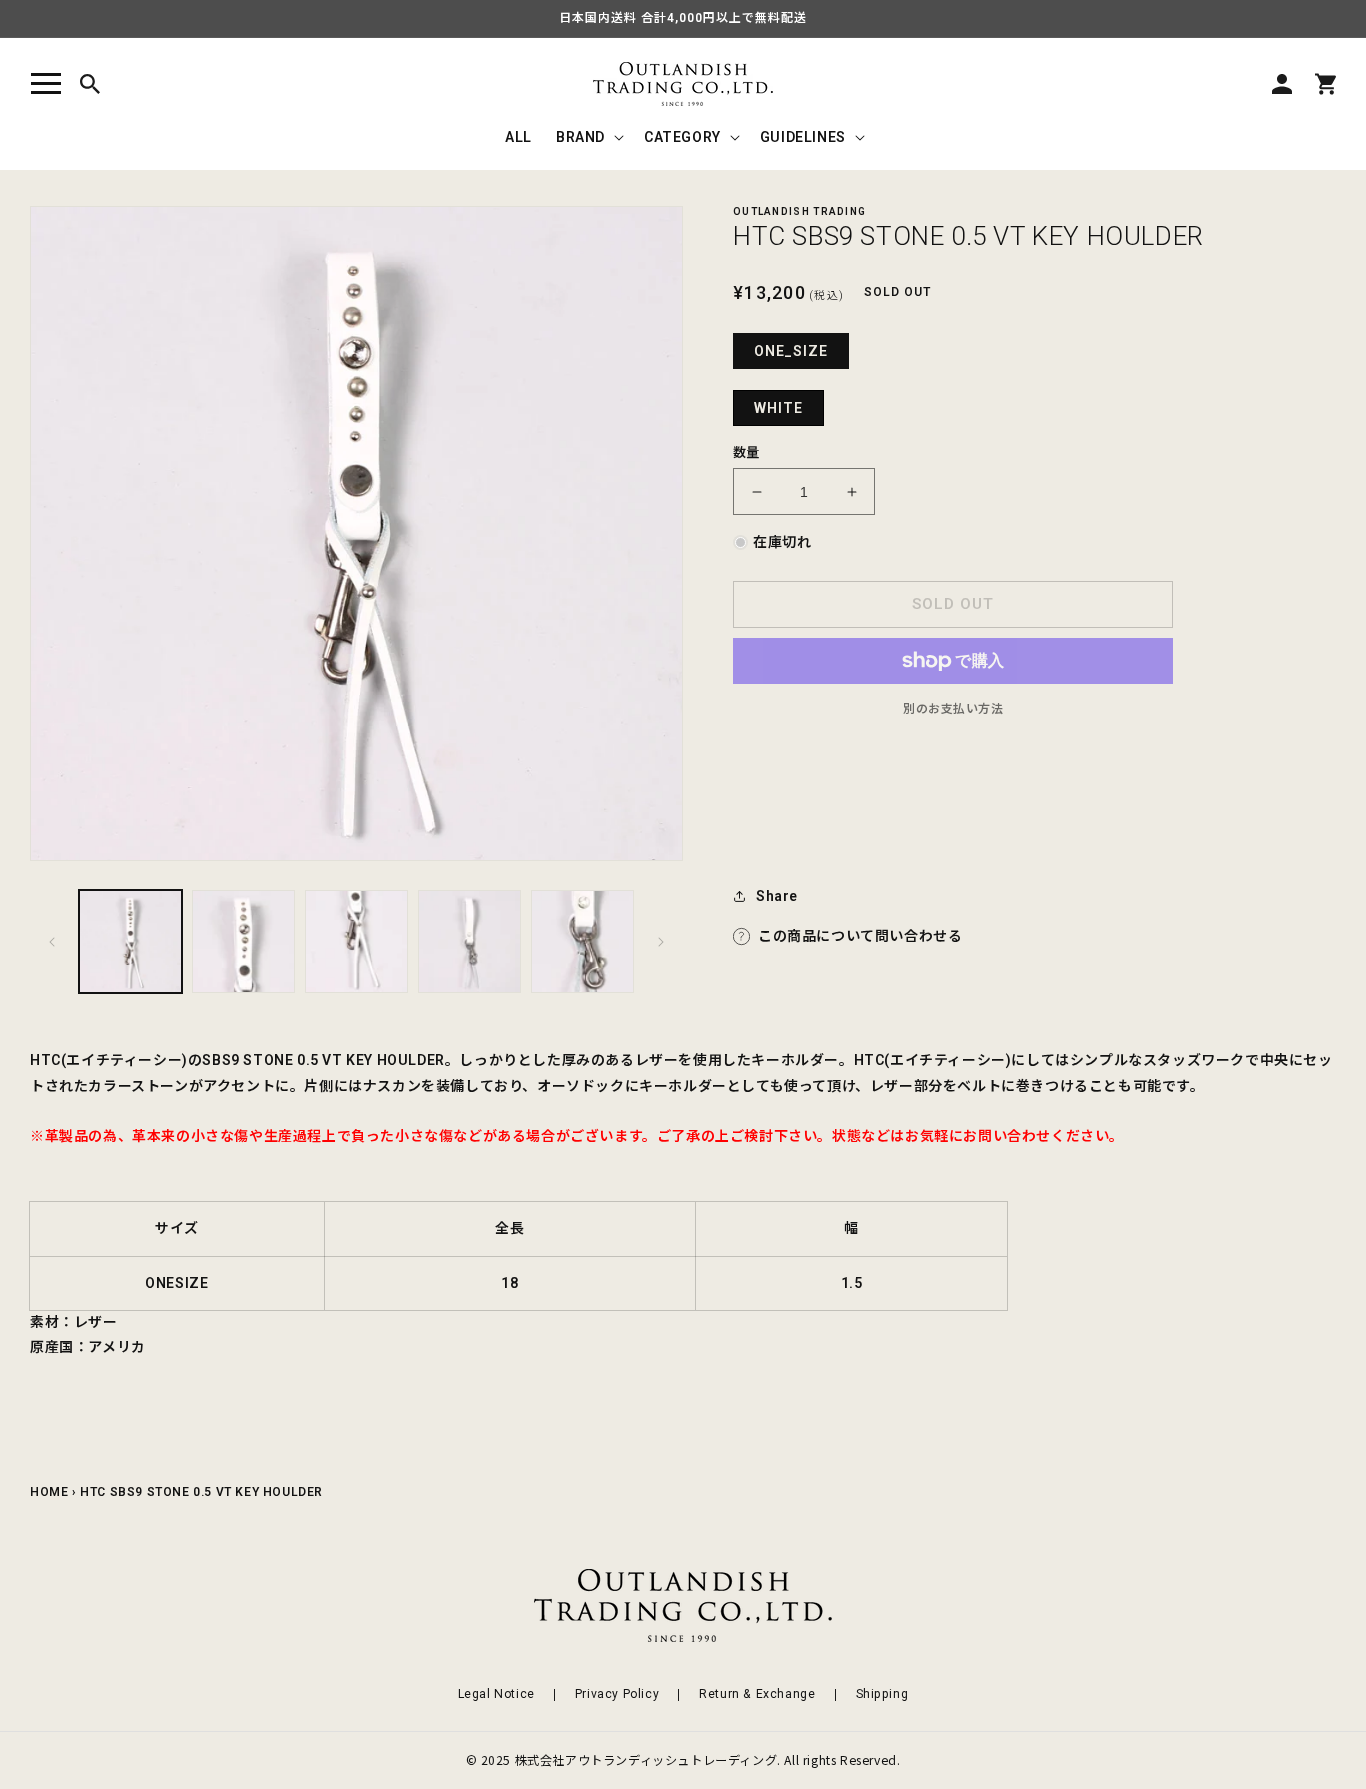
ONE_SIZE (791, 351)
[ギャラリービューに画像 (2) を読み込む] (243, 941)
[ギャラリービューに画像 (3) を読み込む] (356, 941)
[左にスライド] (52, 942)
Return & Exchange (757, 1694)
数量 (746, 452)
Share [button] (777, 896)
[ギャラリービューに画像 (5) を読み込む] (582, 941)
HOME (49, 1492)
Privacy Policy (617, 1694)
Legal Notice (496, 1694)
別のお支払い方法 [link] (953, 709)
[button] (46, 84)
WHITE (778, 408)
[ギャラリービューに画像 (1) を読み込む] (130, 941)
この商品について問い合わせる (860, 936)
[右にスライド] (661, 942)
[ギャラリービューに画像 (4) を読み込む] (469, 941)
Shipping (882, 1694)
